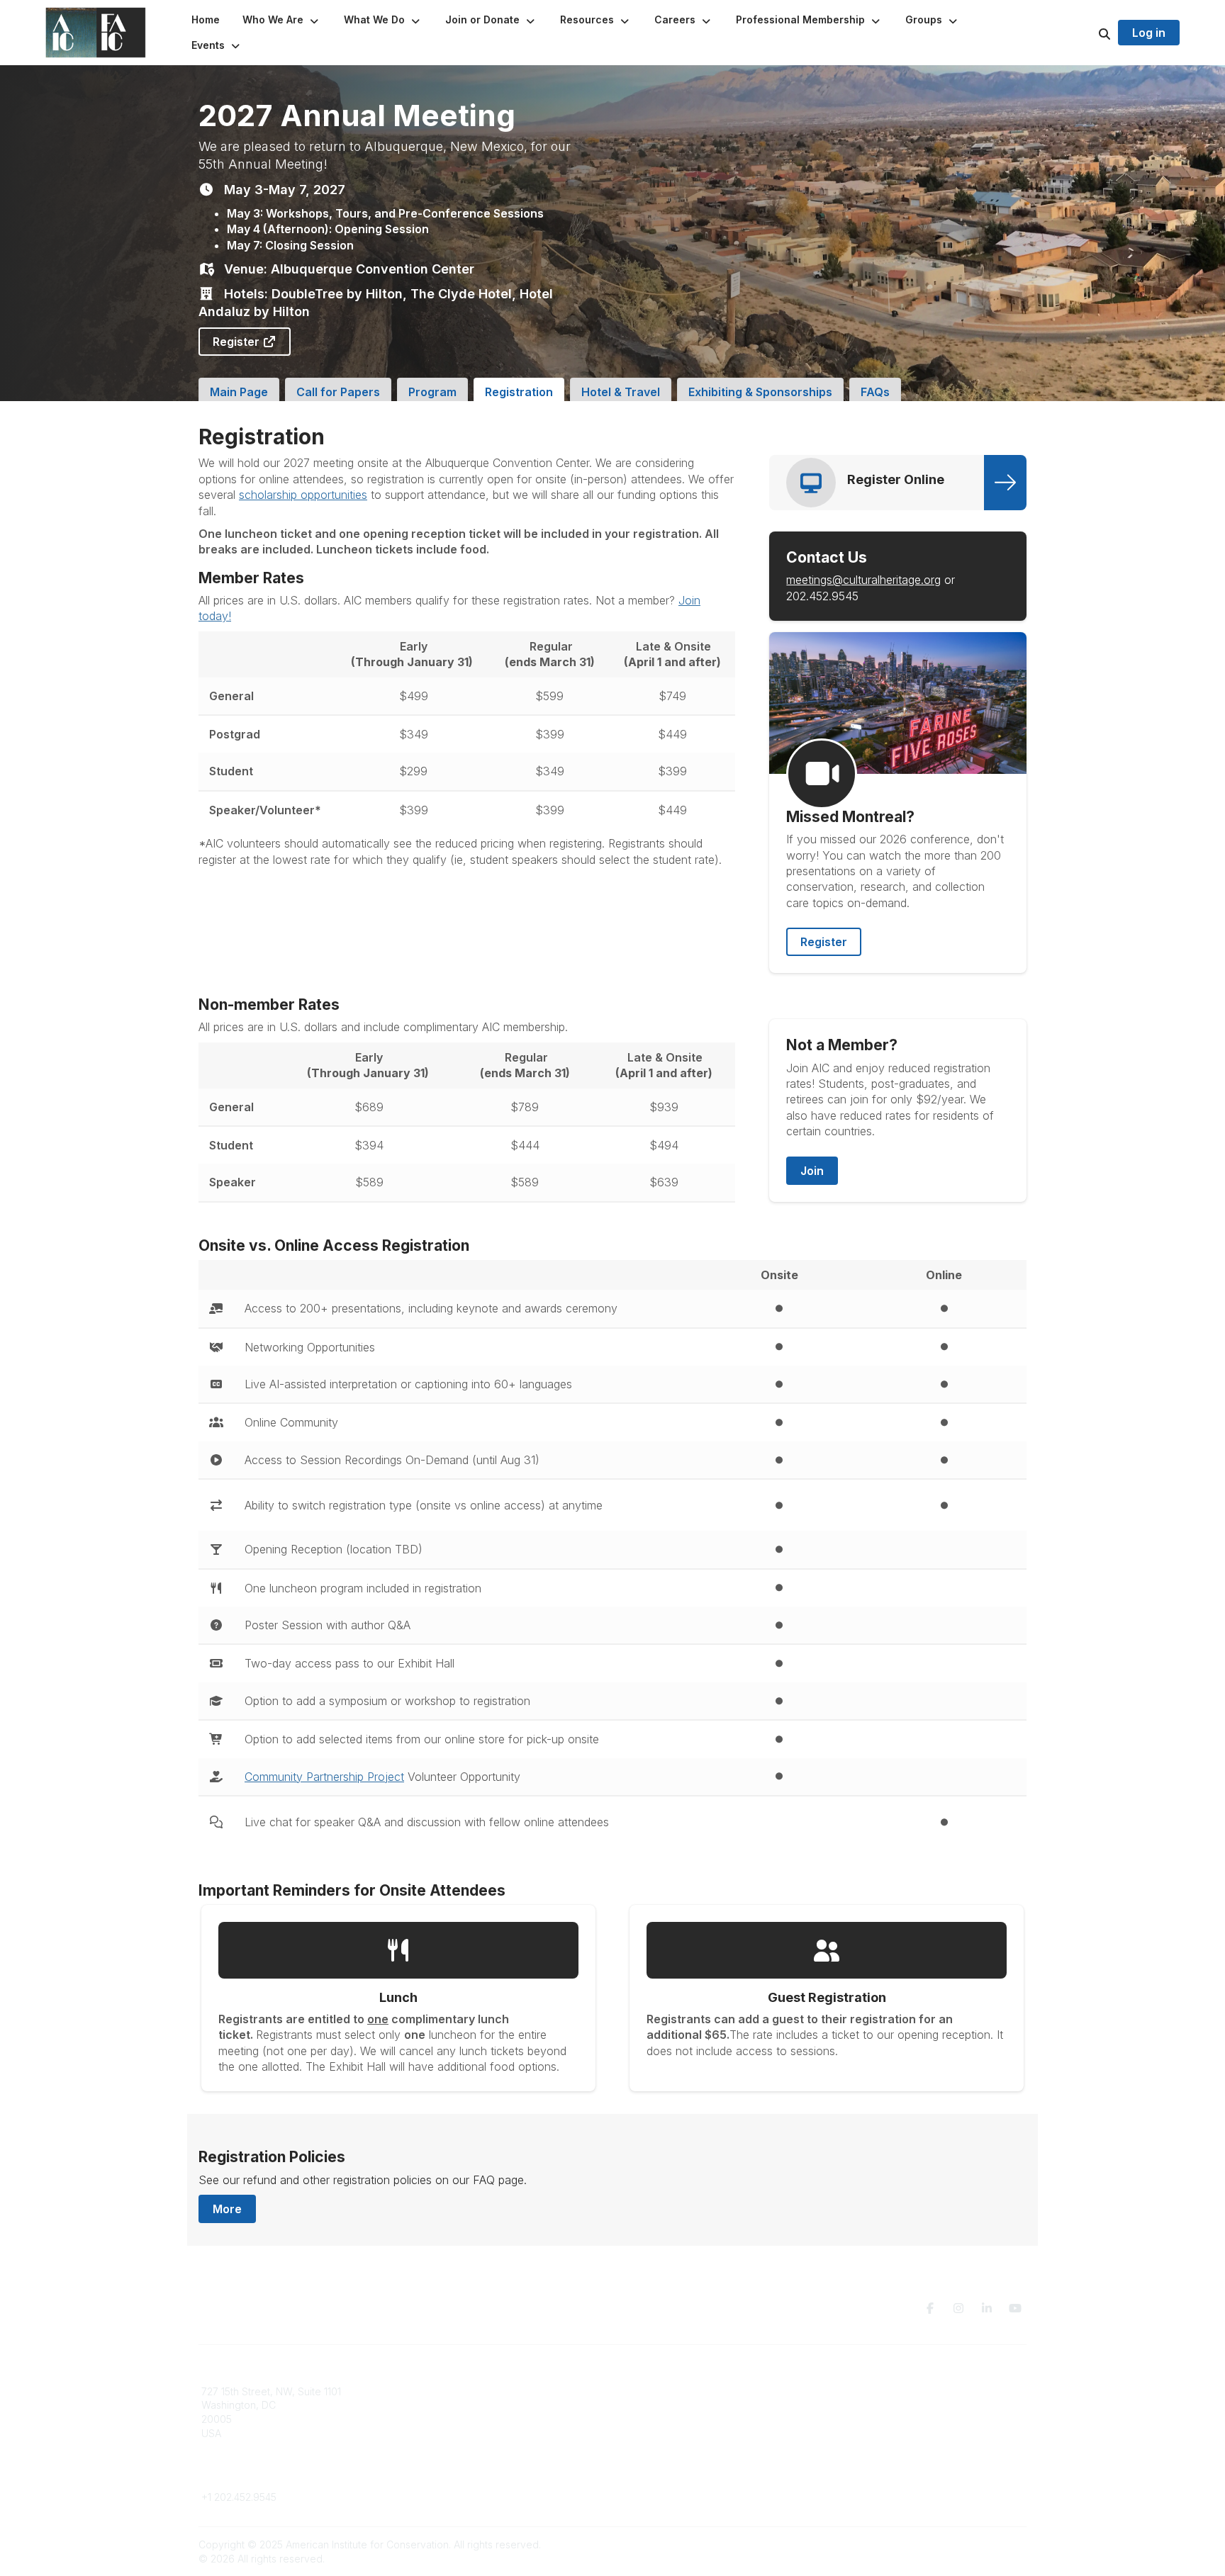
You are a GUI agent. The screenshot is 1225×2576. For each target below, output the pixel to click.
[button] (282, 20)
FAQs (875, 392)
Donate (638, 2405)
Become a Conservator (675, 2447)
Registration (519, 392)
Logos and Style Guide (885, 2419)
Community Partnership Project (324, 1777)
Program (432, 392)
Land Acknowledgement (888, 2391)
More (227, 2209)
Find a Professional (666, 2433)
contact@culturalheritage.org (269, 2476)
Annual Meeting (657, 2419)
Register (237, 342)
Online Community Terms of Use (905, 2405)
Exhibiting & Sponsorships (760, 392)
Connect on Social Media (890, 2433)
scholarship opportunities (303, 495)
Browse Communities (460, 2405)
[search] (1087, 33)
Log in (1149, 33)
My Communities (449, 2391)
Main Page (239, 392)
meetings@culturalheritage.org (863, 580)
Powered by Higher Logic (966, 2544)
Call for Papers (338, 392)
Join (812, 1171)
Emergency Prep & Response (690, 2461)
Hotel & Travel (621, 392)
